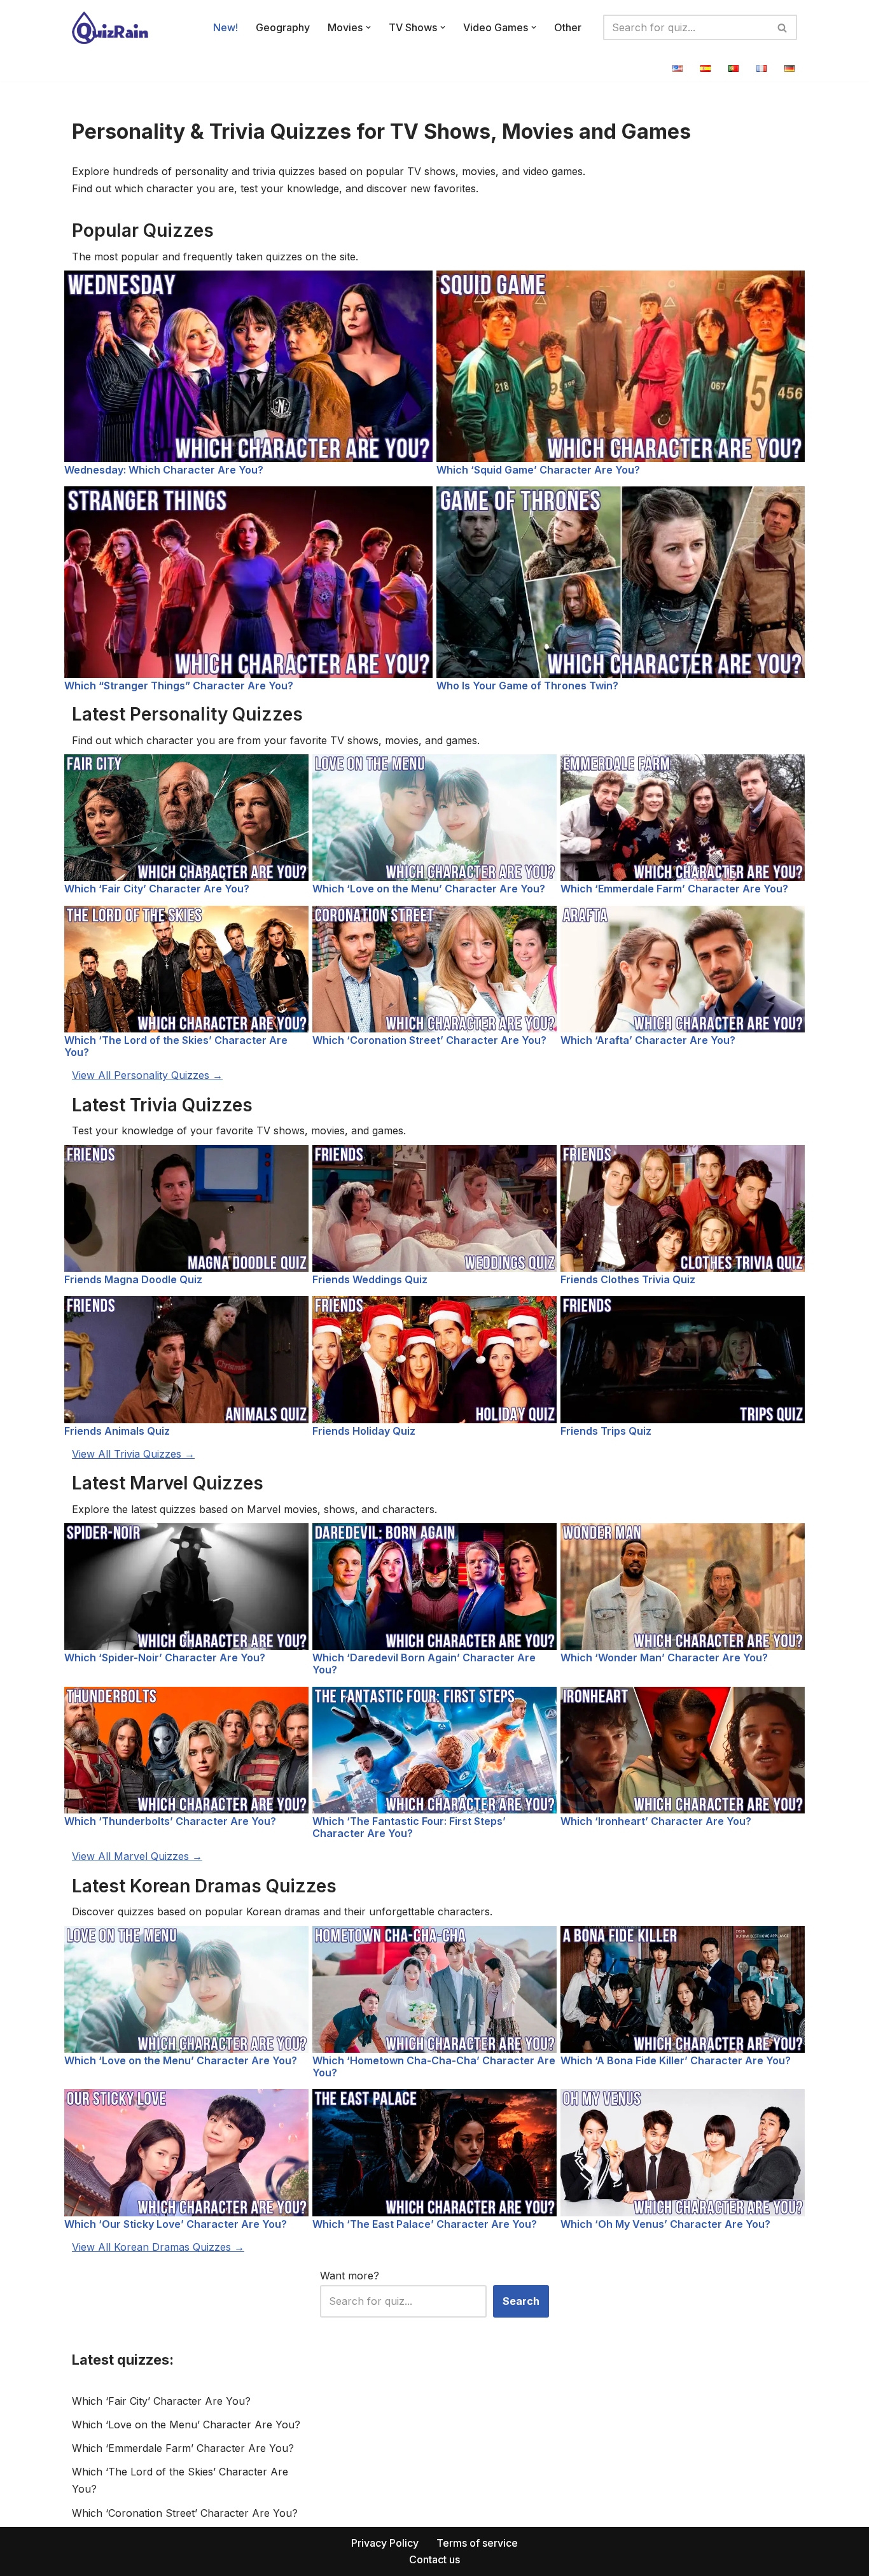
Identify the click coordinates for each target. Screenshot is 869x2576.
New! (226, 27)
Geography (283, 27)
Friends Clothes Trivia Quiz (628, 1279)
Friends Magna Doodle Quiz (133, 1279)
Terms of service (477, 2543)
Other (568, 27)
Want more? (350, 2276)
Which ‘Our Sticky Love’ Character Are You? (176, 2224)
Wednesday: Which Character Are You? (164, 470)
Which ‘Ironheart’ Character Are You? (656, 1821)
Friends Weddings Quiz (370, 1279)
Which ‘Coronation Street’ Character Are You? (429, 1040)
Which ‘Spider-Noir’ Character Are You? (165, 1658)
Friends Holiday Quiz (364, 1431)
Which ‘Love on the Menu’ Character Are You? (429, 889)
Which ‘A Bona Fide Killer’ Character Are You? (676, 2060)
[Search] (783, 27)
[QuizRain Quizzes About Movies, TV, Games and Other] (110, 28)
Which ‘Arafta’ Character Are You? (648, 1040)
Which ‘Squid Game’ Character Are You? (538, 470)
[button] (368, 27)
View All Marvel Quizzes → (137, 1856)
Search (521, 2301)
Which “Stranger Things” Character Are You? (179, 686)
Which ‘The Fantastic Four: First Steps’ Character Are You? (409, 1827)
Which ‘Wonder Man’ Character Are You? (664, 1658)
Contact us (434, 2559)
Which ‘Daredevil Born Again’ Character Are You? (424, 1664)
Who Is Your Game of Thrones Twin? (527, 686)
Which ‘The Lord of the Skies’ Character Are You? (176, 1046)
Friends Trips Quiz (606, 1431)
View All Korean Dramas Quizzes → (158, 2247)
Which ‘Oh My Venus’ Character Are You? (665, 2224)
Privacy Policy (385, 2543)
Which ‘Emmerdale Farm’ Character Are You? (674, 889)
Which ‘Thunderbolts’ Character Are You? (170, 1821)
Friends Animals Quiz (117, 1431)
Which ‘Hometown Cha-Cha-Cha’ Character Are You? (434, 2066)
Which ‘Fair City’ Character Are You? (157, 889)
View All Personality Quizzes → (147, 1075)
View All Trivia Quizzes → (133, 1454)
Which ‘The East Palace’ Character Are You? (425, 2224)
